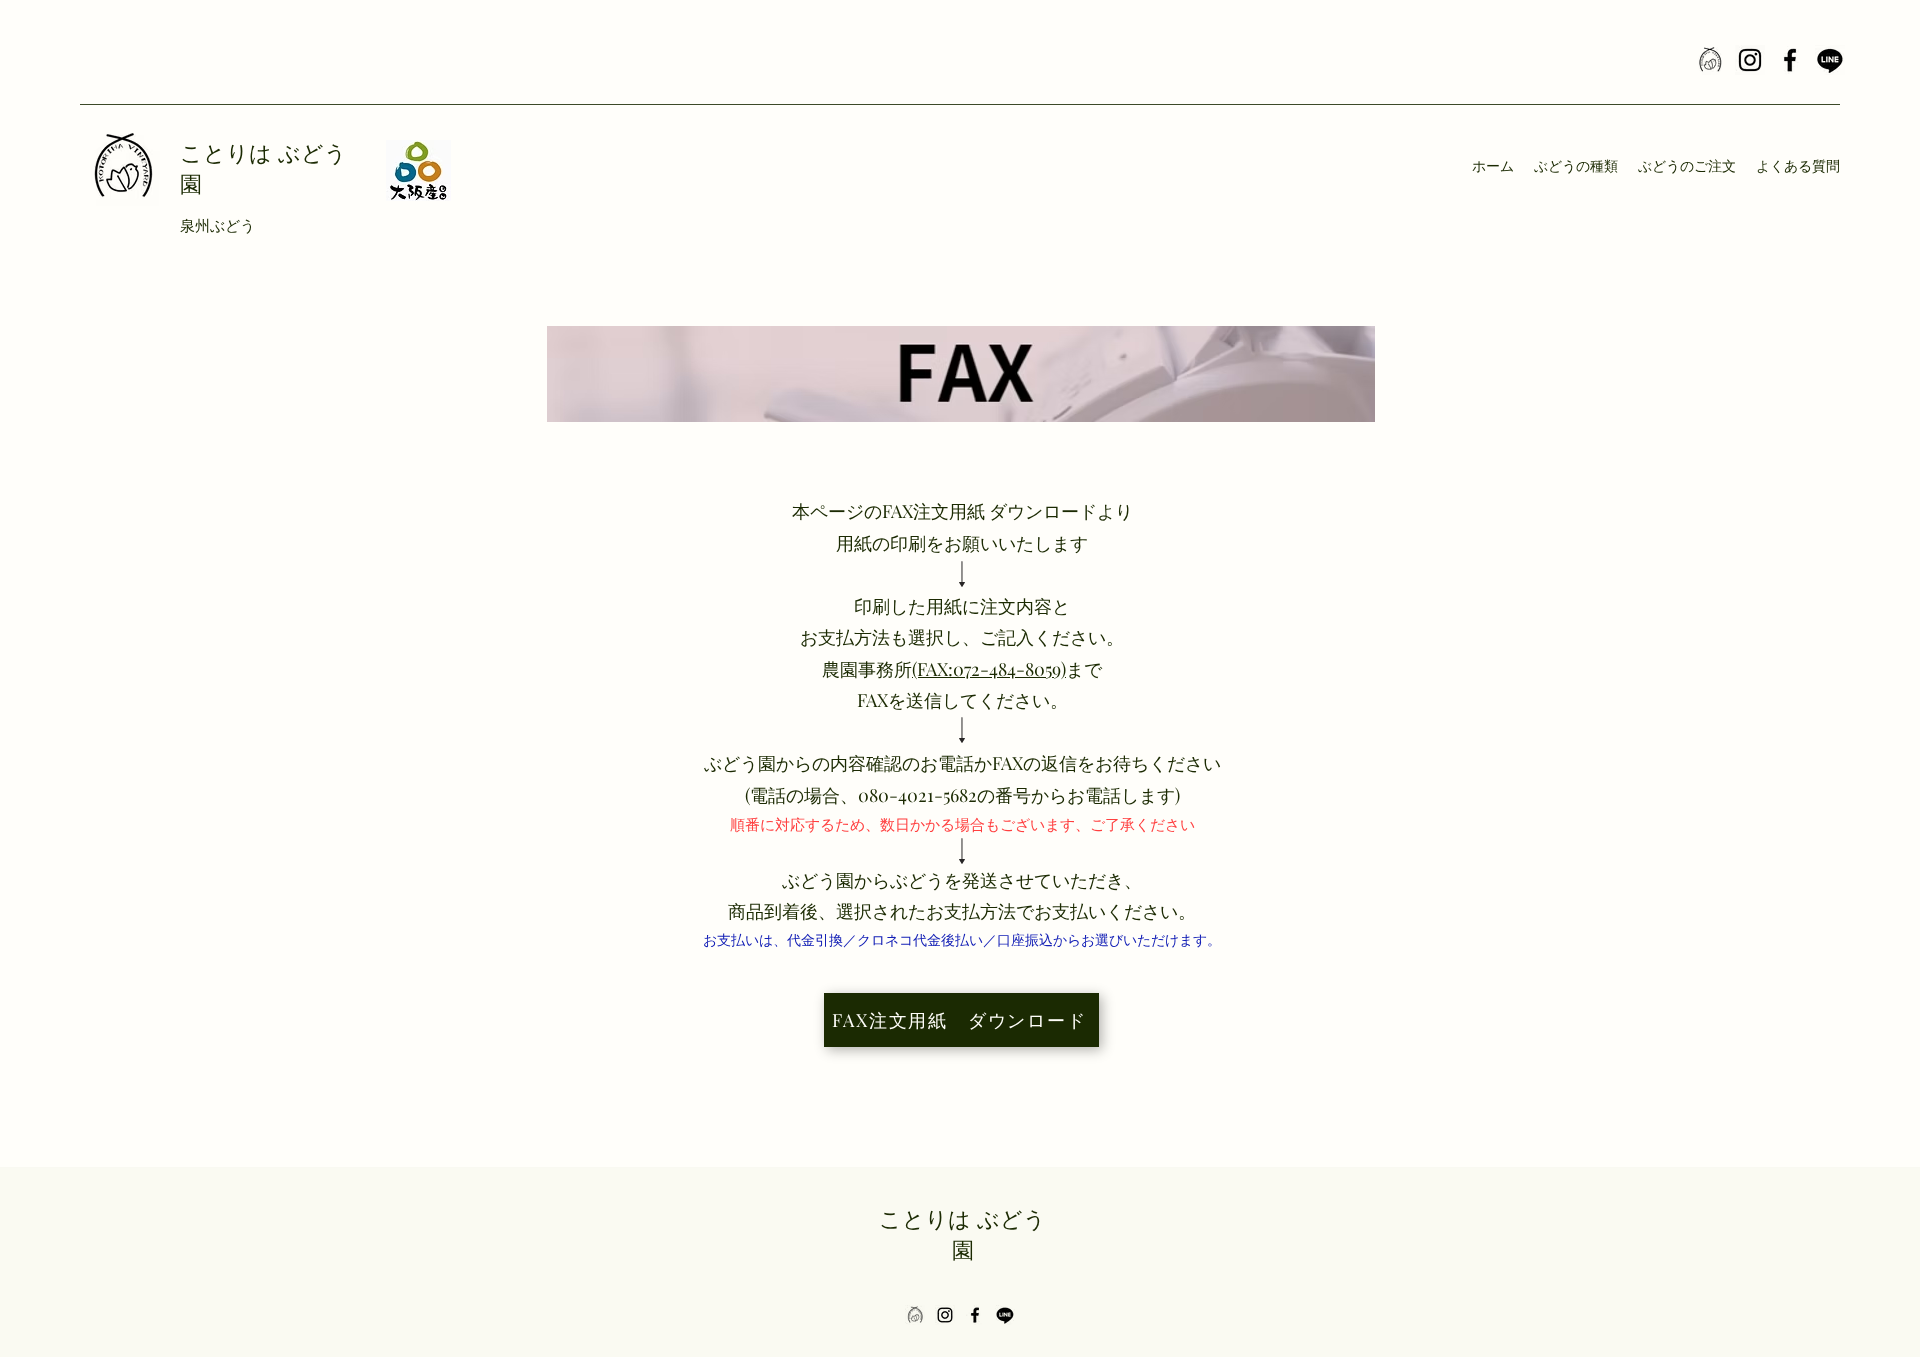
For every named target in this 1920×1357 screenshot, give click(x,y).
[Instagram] (1750, 60)
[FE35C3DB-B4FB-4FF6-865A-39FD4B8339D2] (1710, 60)
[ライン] (1830, 60)
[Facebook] (1790, 60)
